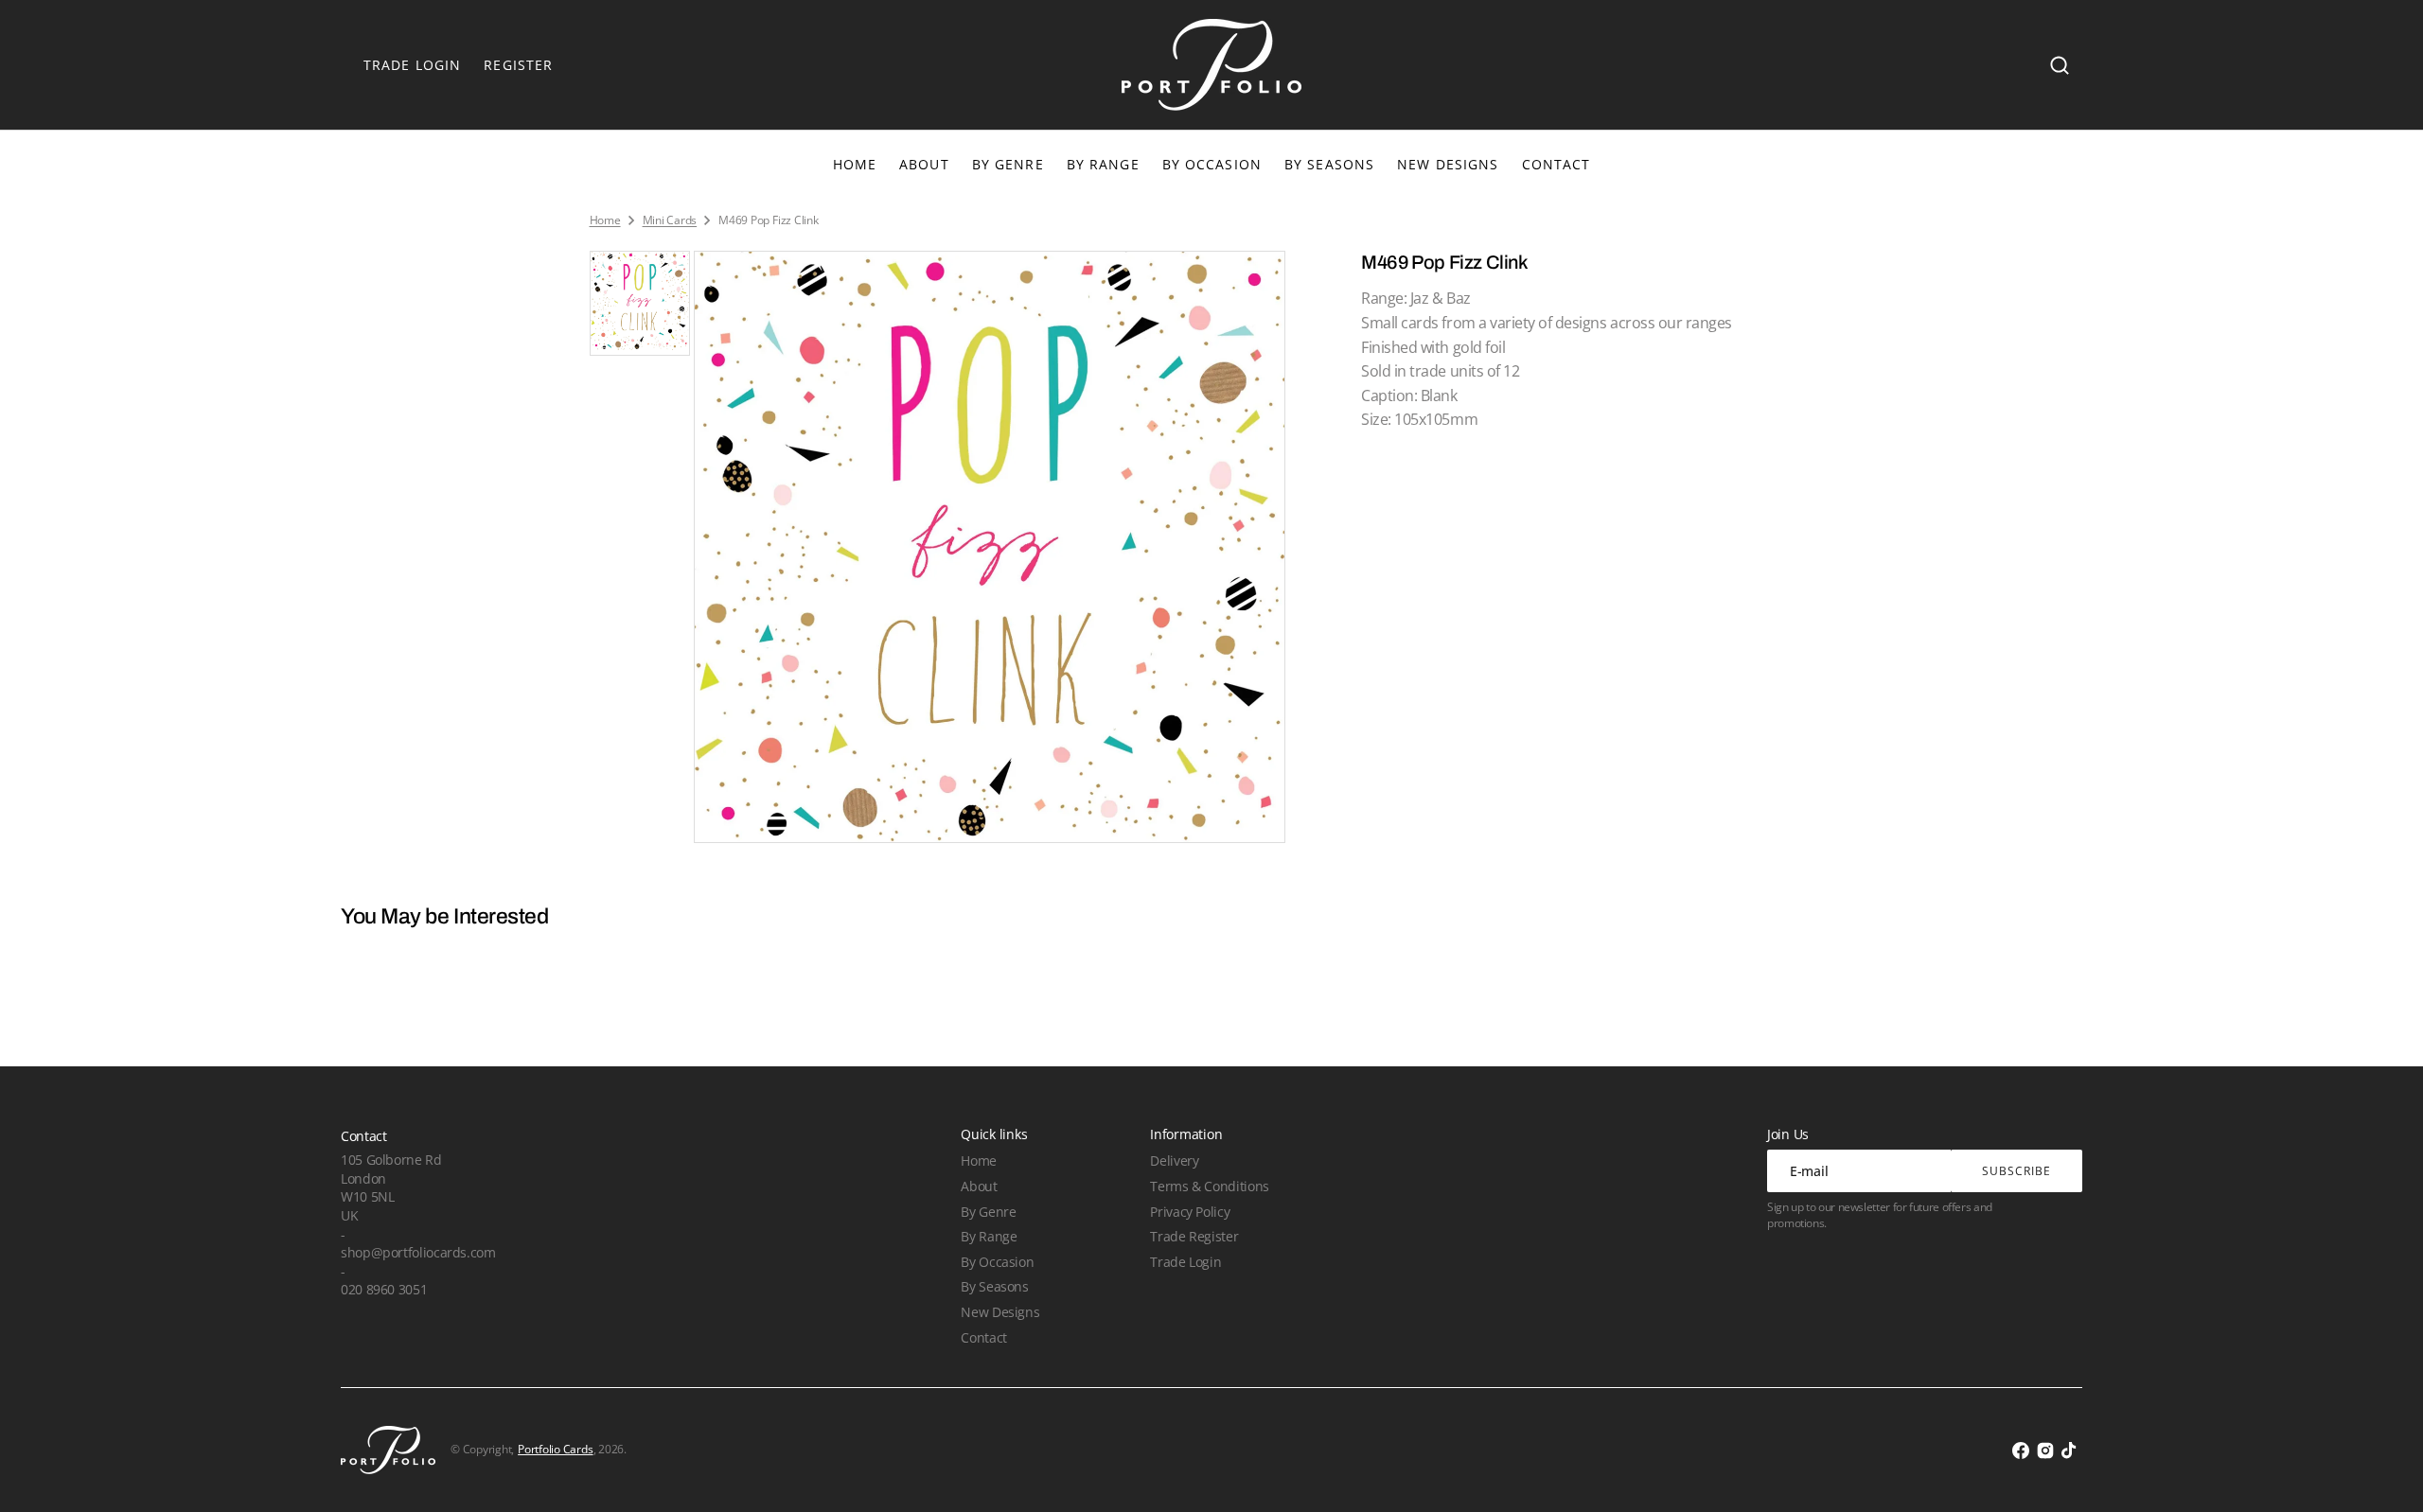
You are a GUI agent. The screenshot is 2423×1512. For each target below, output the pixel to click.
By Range (1103, 164)
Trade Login (1185, 1262)
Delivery (1174, 1160)
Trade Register (1194, 1236)
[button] (2060, 65)
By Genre (1008, 164)
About (979, 1186)
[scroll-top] (2383, 1472)
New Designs (1000, 1312)
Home (605, 220)
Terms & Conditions (1209, 1186)
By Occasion (1212, 164)
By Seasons (1329, 164)
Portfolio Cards (555, 1450)
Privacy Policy (1190, 1212)
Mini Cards (670, 220)
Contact (983, 1337)
